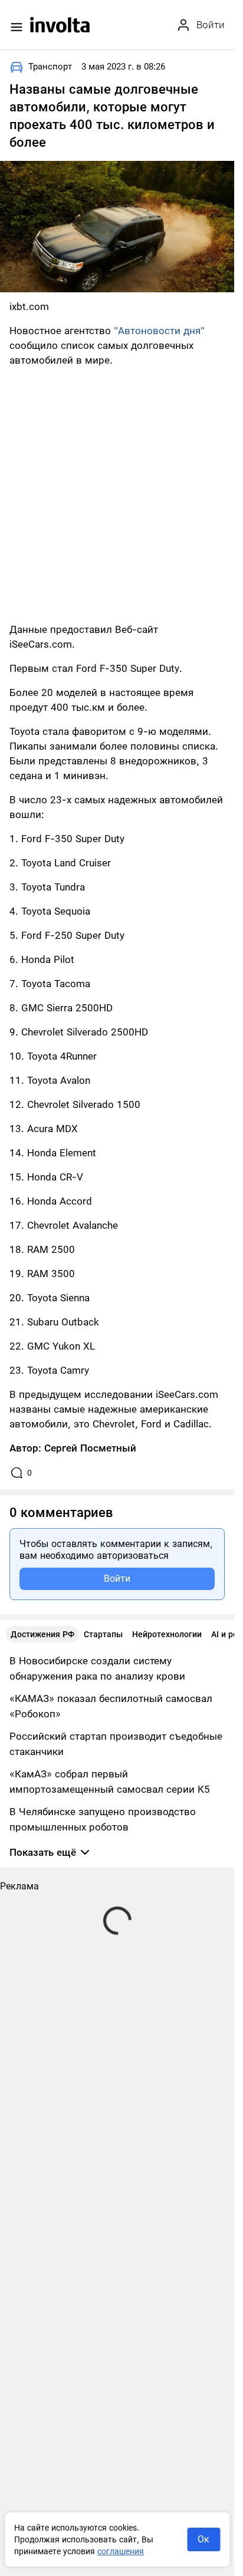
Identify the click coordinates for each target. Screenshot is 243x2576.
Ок (203, 2539)
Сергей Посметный (90, 1448)
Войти (117, 1579)
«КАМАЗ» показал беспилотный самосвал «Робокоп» (111, 1706)
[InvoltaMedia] (60, 25)
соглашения (121, 2551)
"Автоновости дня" (159, 331)
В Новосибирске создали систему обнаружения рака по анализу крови (97, 1668)
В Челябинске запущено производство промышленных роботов (103, 1819)
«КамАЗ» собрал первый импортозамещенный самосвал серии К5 (110, 1782)
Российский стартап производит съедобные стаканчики (116, 1744)
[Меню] (17, 27)
